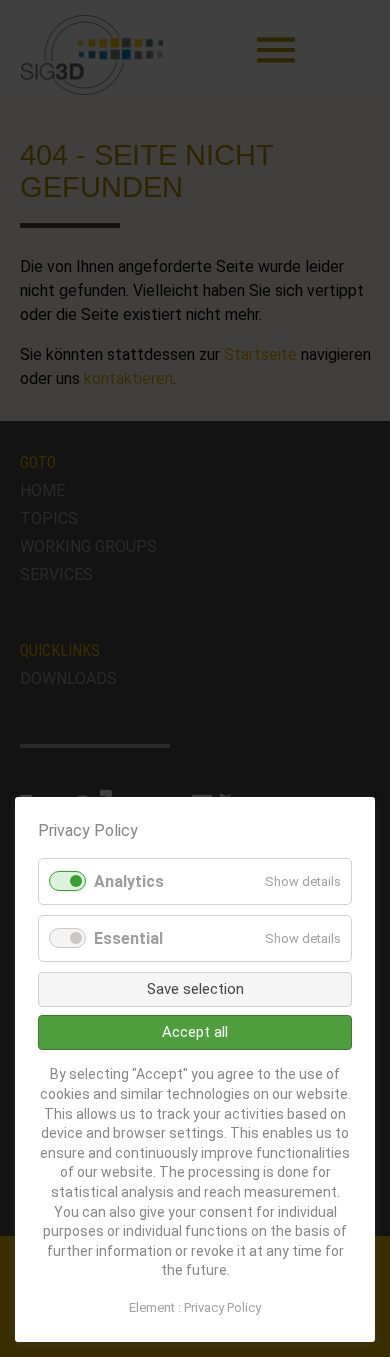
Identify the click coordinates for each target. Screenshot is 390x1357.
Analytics (129, 881)
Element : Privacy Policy (195, 1307)
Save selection (195, 989)
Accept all (195, 1032)
